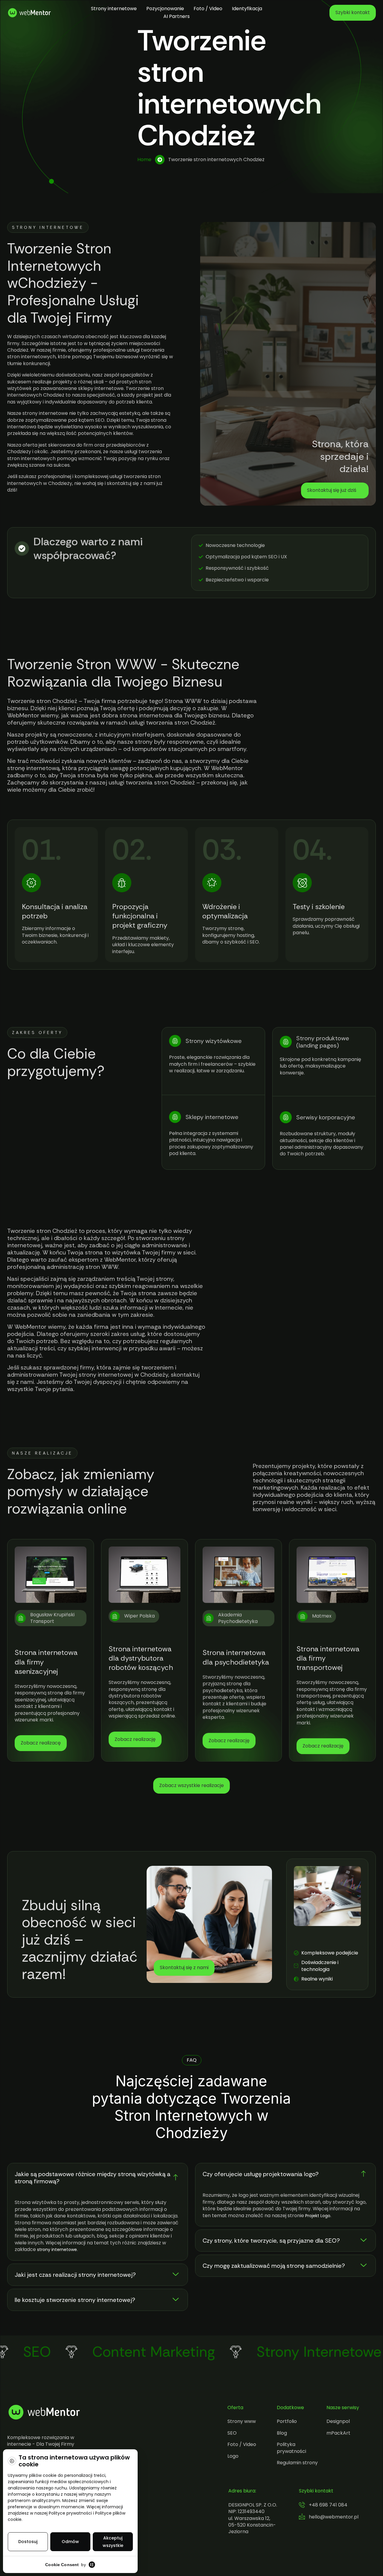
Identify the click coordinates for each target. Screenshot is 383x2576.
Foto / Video (208, 9)
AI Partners (177, 16)
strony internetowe (57, 2250)
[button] (98, 2178)
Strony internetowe (114, 9)
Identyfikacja (247, 9)
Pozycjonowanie (165, 9)
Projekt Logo (318, 2216)
